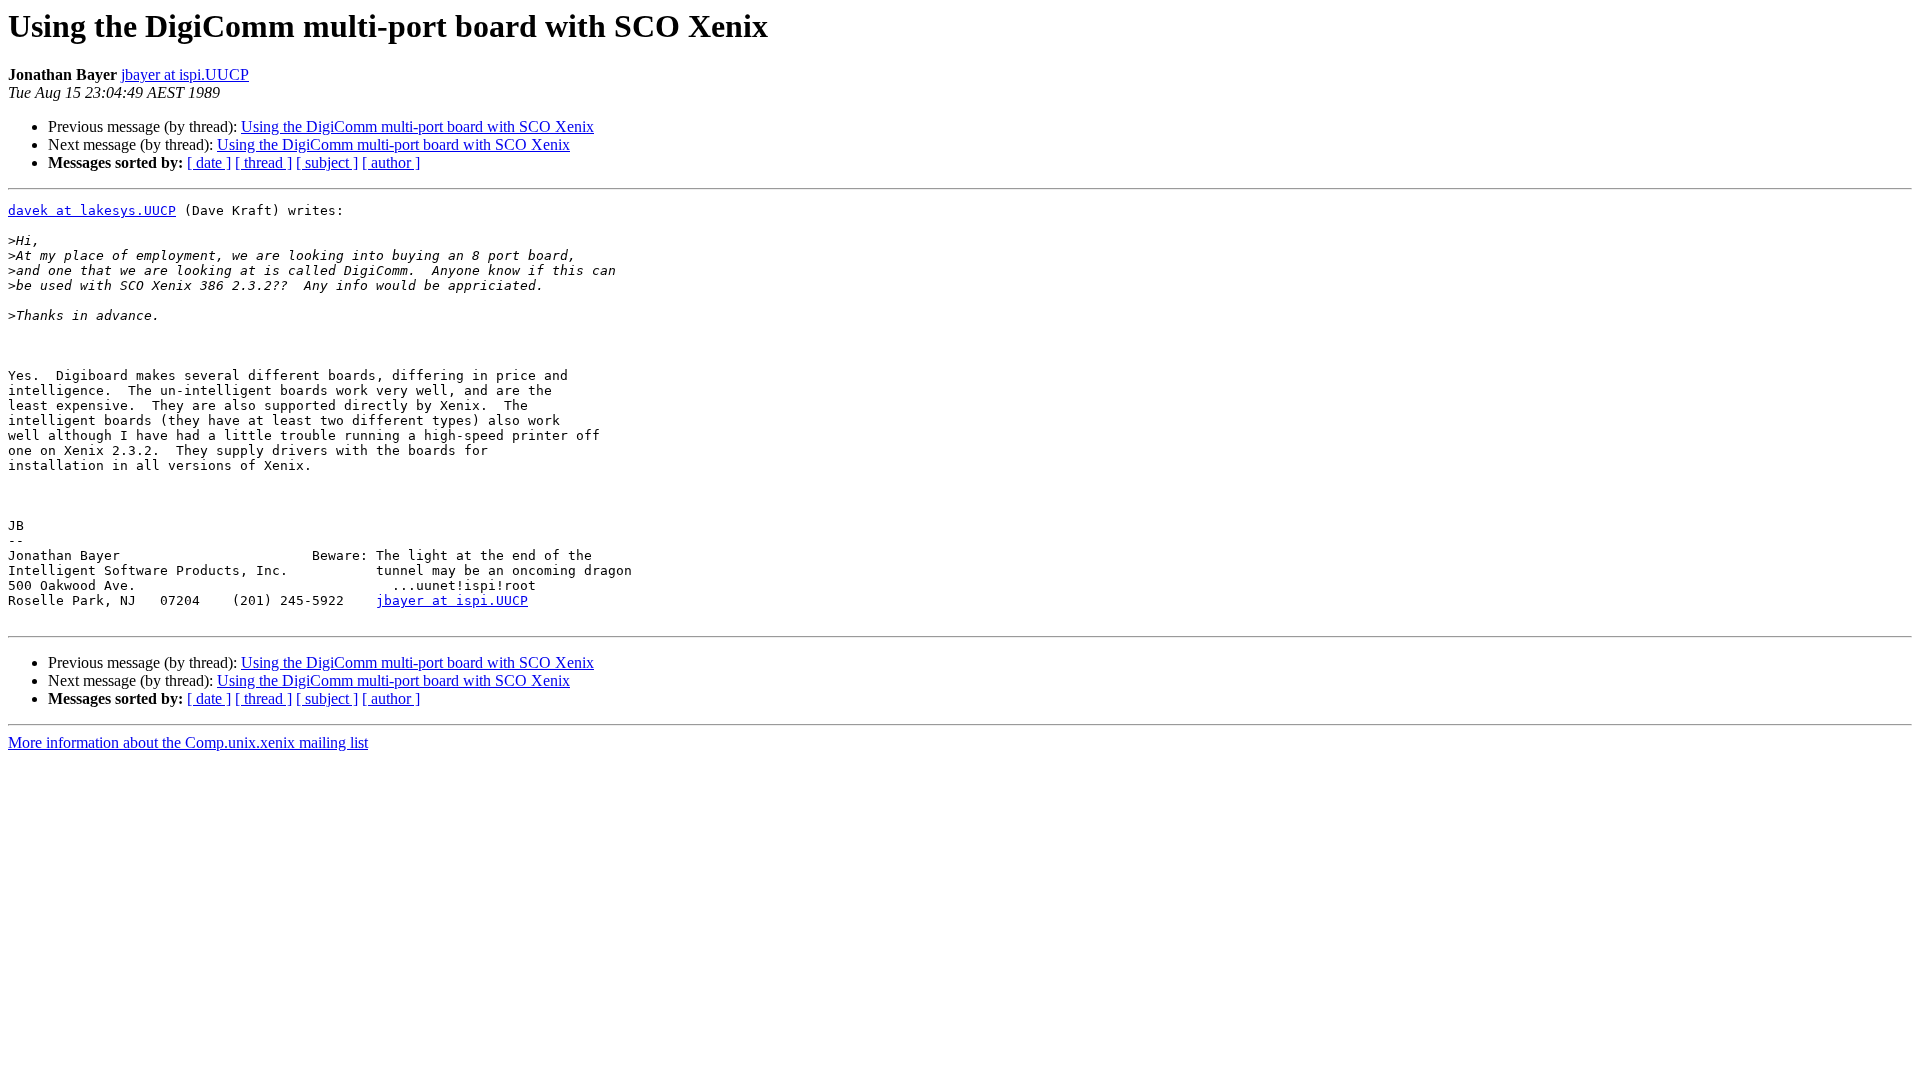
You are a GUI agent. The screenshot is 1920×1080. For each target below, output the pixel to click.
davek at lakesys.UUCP (92, 210)
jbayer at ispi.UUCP (185, 74)
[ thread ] (263, 162)
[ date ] (209, 162)
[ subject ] (327, 162)
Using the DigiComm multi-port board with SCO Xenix (417, 126)
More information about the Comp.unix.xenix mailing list (188, 742)
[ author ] (391, 162)
